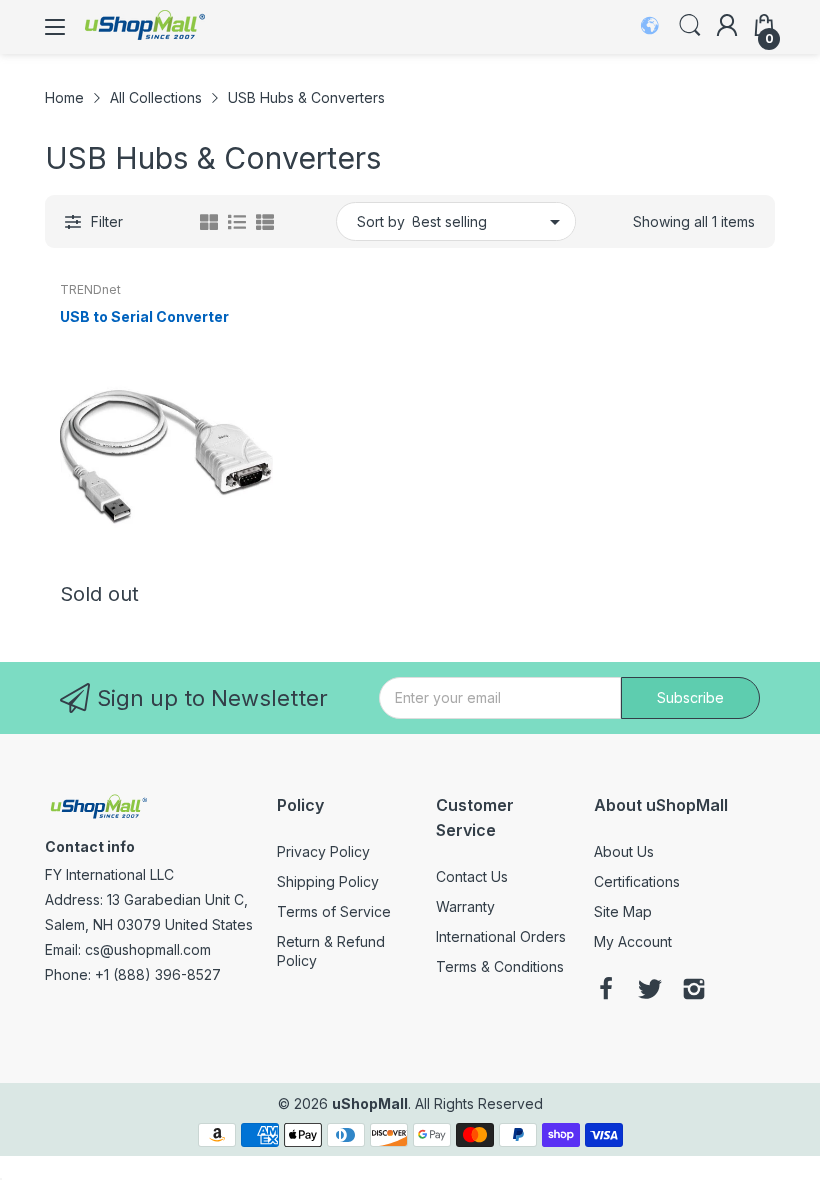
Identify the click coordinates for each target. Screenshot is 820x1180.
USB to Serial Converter (144, 316)
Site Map (623, 911)
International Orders (501, 936)
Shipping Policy (328, 881)
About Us (624, 851)
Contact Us (472, 876)
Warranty (465, 906)
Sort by (381, 221)
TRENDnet (90, 289)
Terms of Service (334, 911)
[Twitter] (650, 991)
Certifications (637, 881)
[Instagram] (694, 991)
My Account (633, 941)
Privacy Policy (323, 851)
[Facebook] (606, 991)
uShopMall (370, 1103)
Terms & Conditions (500, 966)
